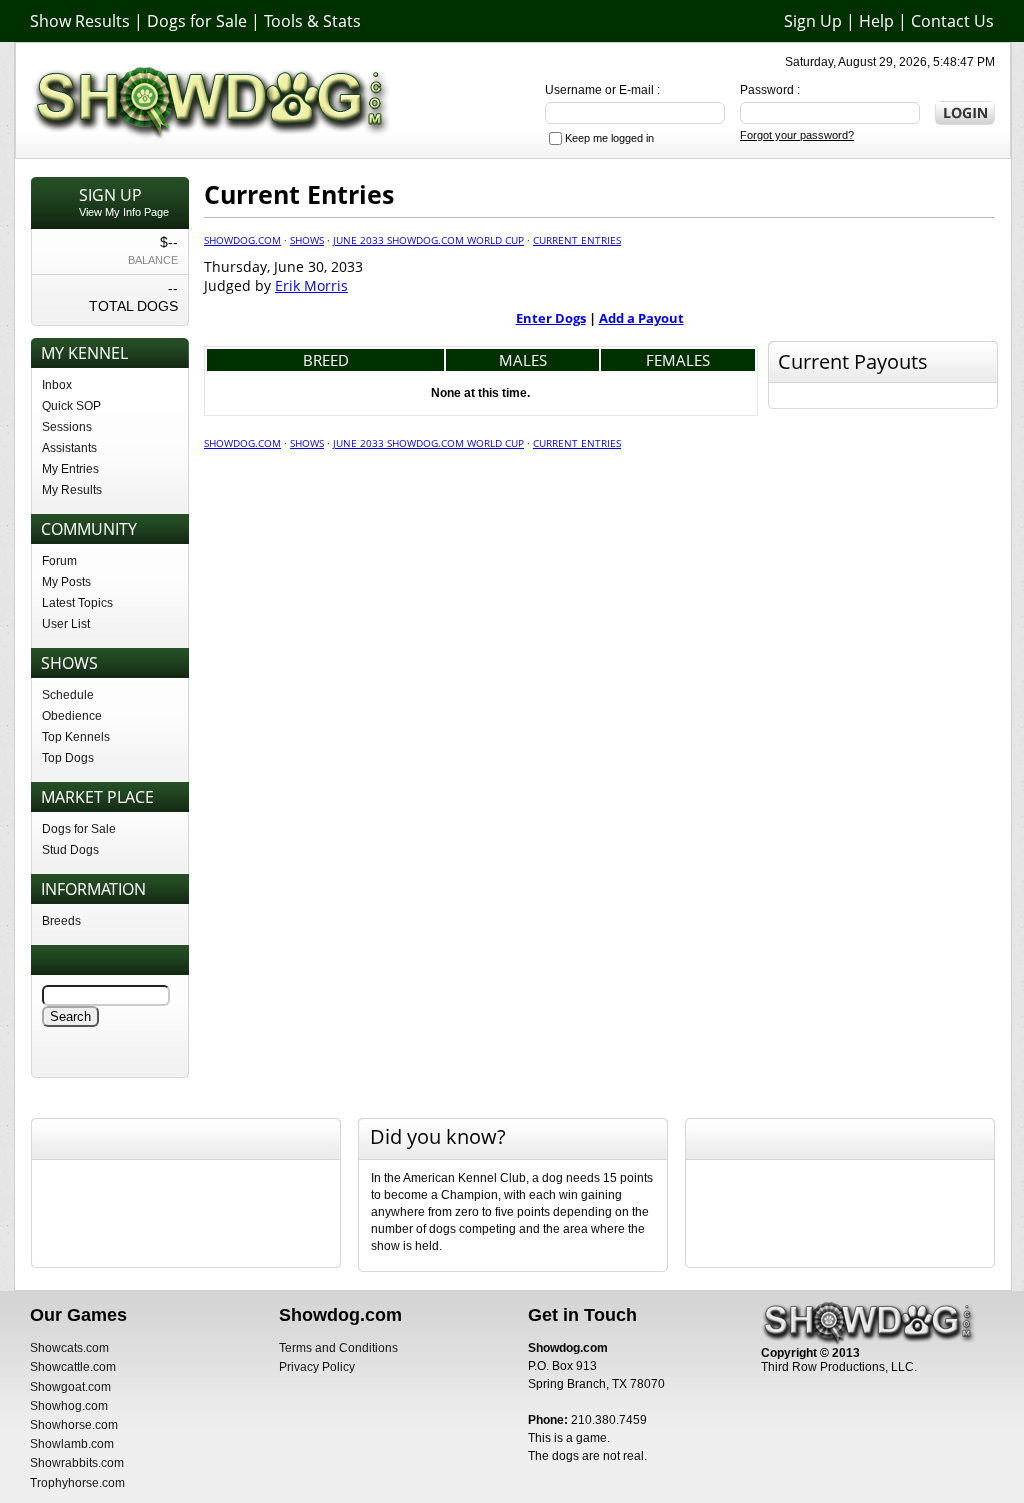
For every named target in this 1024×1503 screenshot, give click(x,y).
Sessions (67, 427)
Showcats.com (69, 1348)
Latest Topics (77, 603)
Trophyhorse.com (77, 1483)
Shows (307, 240)
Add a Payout (641, 318)
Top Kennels (76, 737)
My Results (72, 490)
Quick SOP (71, 406)
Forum (59, 561)
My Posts (66, 582)
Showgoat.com (70, 1387)
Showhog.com (69, 1406)
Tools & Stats (312, 21)
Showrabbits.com (77, 1463)
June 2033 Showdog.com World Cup (428, 240)
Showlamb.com (72, 1444)
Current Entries (577, 240)
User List (66, 624)
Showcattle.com (73, 1367)
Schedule (68, 695)
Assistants (69, 448)
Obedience (72, 716)
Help (876, 21)
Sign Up (813, 21)
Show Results (80, 21)
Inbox (57, 385)
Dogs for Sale (197, 21)
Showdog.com (242, 240)
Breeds (61, 921)
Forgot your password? (797, 135)
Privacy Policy (317, 1367)
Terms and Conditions (338, 1348)
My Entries (70, 469)
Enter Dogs (551, 318)
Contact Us (952, 21)
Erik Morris (311, 285)
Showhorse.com (74, 1425)
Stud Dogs (70, 850)
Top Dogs (68, 758)
